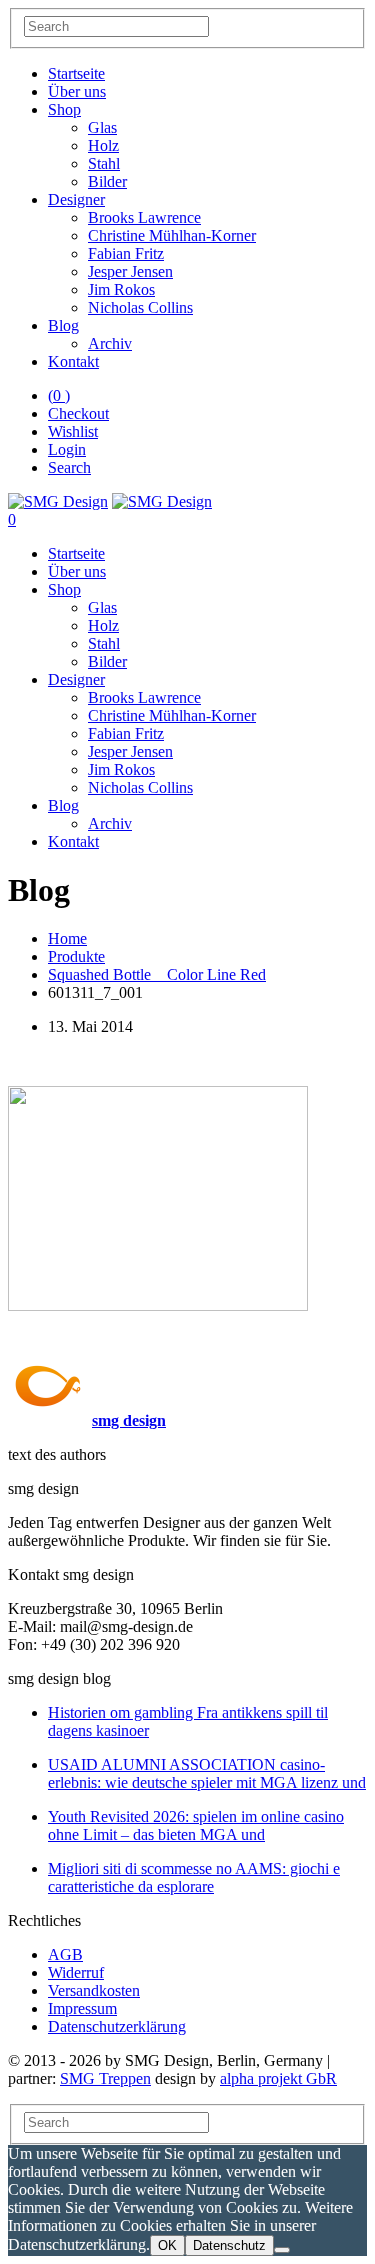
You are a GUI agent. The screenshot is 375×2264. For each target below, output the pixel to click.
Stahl (104, 163)
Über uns (77, 91)
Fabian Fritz (126, 253)
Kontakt (73, 361)
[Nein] (282, 2250)
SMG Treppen (105, 2078)
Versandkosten (94, 1990)
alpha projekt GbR (278, 2078)
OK (167, 2245)
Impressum (82, 2008)
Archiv (110, 343)
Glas (102, 127)
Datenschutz (229, 2245)
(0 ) (59, 395)
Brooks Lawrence (144, 217)
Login (67, 449)
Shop (64, 109)
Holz (103, 145)
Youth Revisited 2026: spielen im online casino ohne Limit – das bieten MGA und (196, 1825)
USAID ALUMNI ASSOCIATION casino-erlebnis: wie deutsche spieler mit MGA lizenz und (207, 1773)
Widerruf (76, 1972)
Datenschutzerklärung (117, 2026)
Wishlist (73, 431)
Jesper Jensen (130, 271)
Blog (63, 325)
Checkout (78, 413)
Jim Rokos (121, 289)
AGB (65, 1954)
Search (69, 467)
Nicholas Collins (140, 307)
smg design (129, 1420)
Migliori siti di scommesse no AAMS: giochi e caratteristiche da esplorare (194, 1877)
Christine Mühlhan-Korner (172, 235)
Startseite (76, 73)
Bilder (107, 181)
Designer (76, 199)
